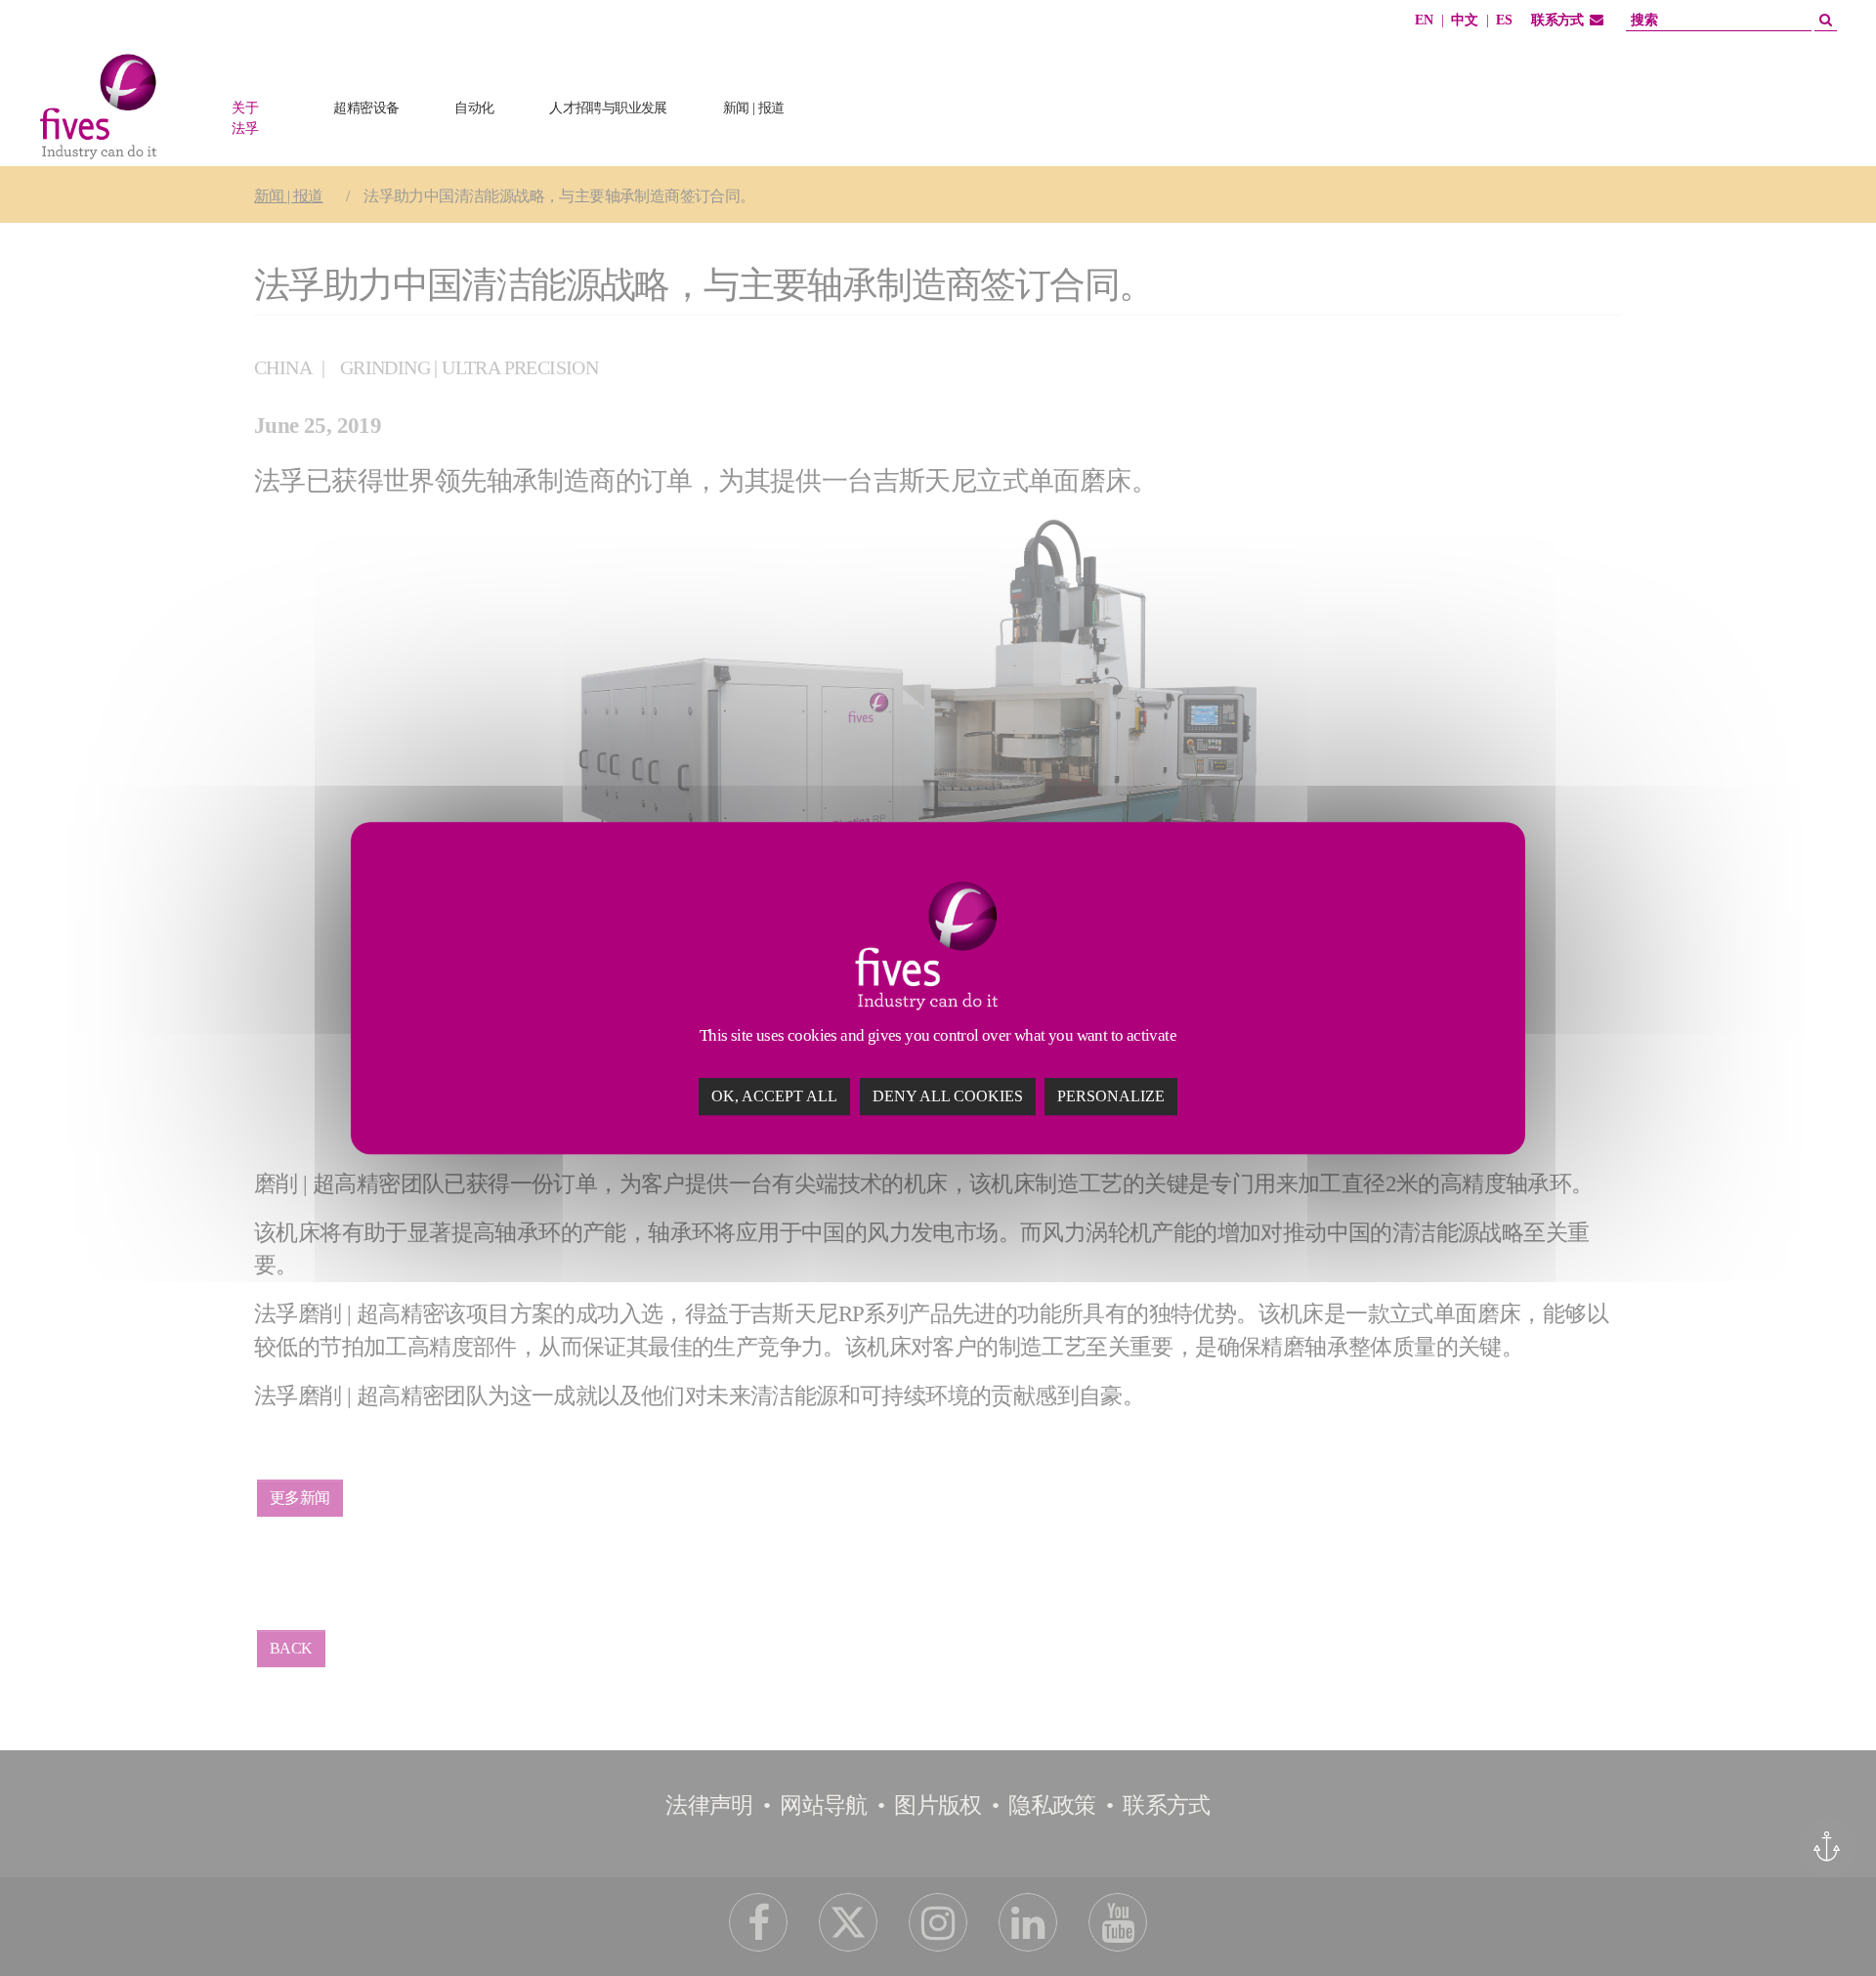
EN (1424, 20)
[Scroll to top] (1824, 1924)
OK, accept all (774, 1096)
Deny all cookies (948, 1096)
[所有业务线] (843, 139)
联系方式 (1557, 20)
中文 (1464, 20)
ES (1504, 20)
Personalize (1111, 1096)
